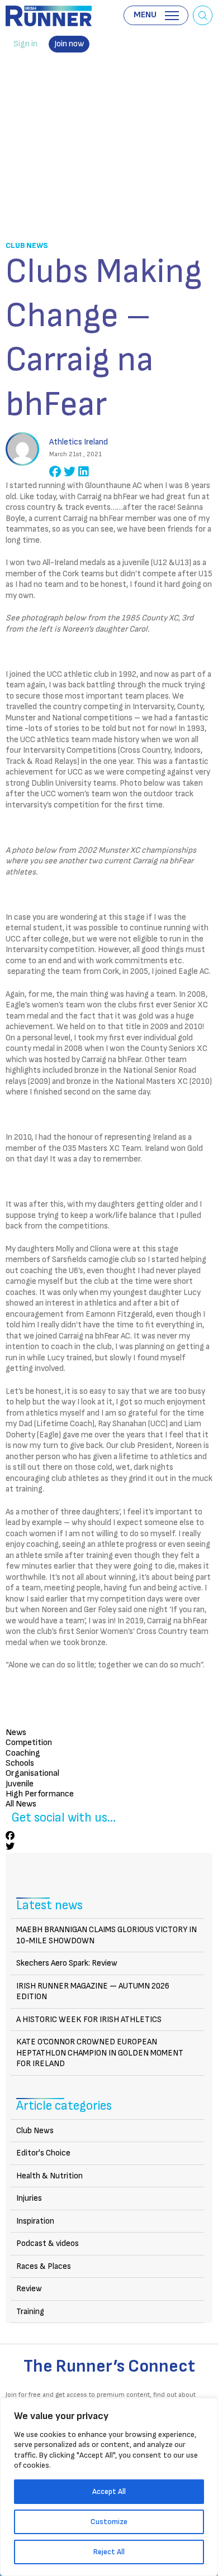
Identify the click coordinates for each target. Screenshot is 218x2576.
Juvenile (20, 1784)
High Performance (40, 1794)
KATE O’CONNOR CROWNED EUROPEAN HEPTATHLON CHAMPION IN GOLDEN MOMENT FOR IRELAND (100, 2053)
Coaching (23, 1753)
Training (30, 2312)
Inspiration (35, 2221)
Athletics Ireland (79, 442)
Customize (109, 2522)
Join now (69, 44)
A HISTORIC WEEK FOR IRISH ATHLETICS (89, 2020)
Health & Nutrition (49, 2176)
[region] (109, 2487)
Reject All (109, 2552)
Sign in (25, 44)
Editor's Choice (43, 2153)
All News (21, 1804)
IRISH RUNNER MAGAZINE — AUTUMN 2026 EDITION (93, 1992)
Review (29, 2289)
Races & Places (44, 2266)
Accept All (109, 2491)
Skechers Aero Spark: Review (67, 1963)
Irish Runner (49, 16)
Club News (27, 245)
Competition (29, 1743)
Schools (20, 1763)
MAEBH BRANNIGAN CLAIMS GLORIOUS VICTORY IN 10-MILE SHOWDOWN (106, 1935)
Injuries (29, 2198)
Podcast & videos (48, 2243)
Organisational (32, 1773)
